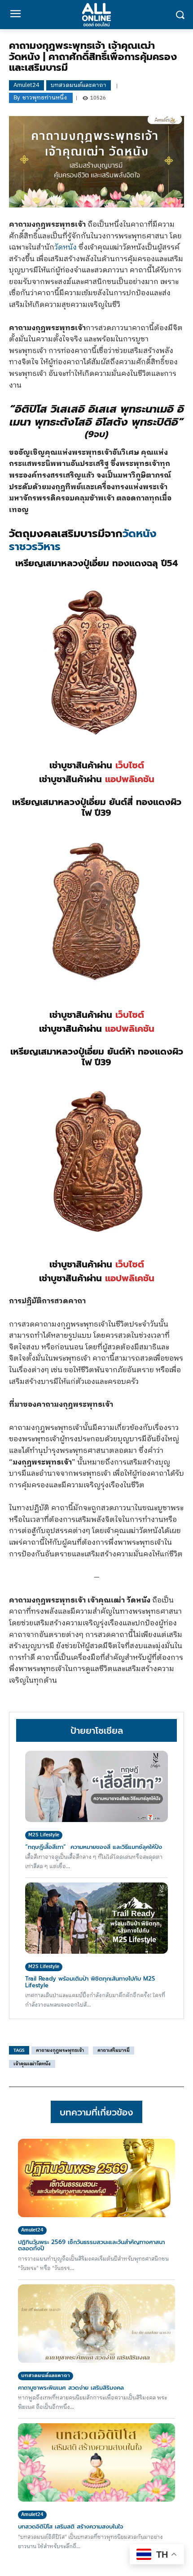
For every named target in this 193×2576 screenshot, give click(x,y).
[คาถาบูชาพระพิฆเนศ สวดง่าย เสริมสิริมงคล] (96, 2324)
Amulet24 (26, 85)
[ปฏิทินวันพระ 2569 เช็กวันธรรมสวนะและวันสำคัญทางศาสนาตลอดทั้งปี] (96, 2178)
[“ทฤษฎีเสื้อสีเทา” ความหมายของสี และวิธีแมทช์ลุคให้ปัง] (96, 1786)
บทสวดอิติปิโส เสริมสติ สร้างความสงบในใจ (71, 2526)
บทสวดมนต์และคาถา (79, 85)
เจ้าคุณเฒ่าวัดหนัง (32, 2064)
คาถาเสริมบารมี (114, 2050)
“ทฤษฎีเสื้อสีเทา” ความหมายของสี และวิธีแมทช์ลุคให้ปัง (95, 1847)
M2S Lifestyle (44, 1835)
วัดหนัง (66, 248)
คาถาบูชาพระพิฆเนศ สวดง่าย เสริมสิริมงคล (71, 2388)
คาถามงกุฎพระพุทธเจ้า (60, 2050)
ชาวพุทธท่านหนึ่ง (45, 98)
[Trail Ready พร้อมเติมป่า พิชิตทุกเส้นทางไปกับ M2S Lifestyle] (96, 1918)
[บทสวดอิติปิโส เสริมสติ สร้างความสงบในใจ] (96, 2462)
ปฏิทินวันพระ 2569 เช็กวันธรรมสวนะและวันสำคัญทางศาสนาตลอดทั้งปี (91, 2245)
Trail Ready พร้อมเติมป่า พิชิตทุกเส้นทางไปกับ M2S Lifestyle (90, 1982)
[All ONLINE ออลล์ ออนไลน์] (96, 15)
